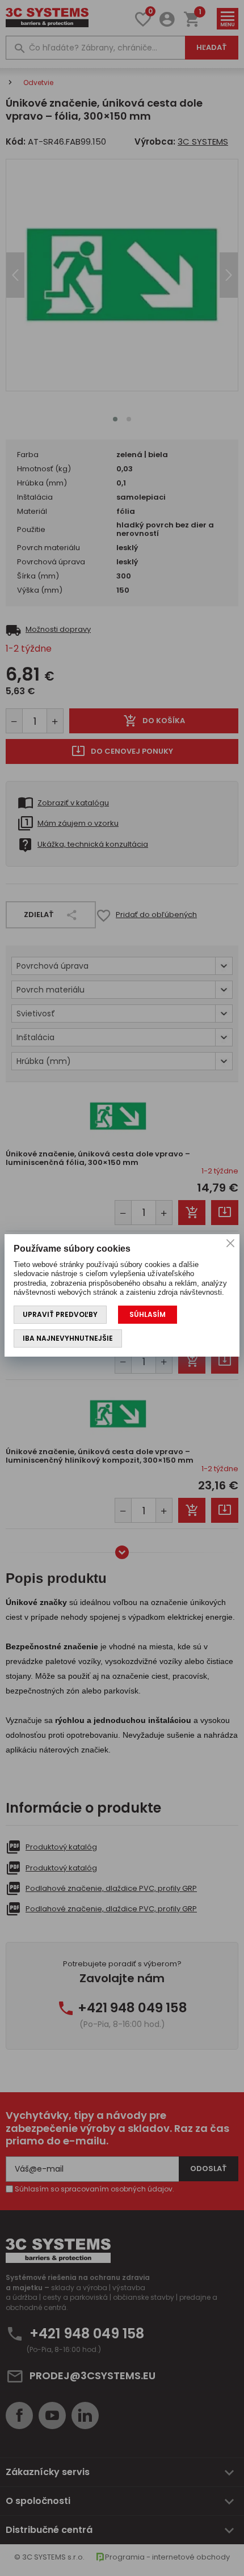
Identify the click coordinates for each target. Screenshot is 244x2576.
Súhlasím (148, 1314)
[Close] (230, 1243)
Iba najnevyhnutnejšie (68, 1338)
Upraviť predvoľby (60, 1314)
